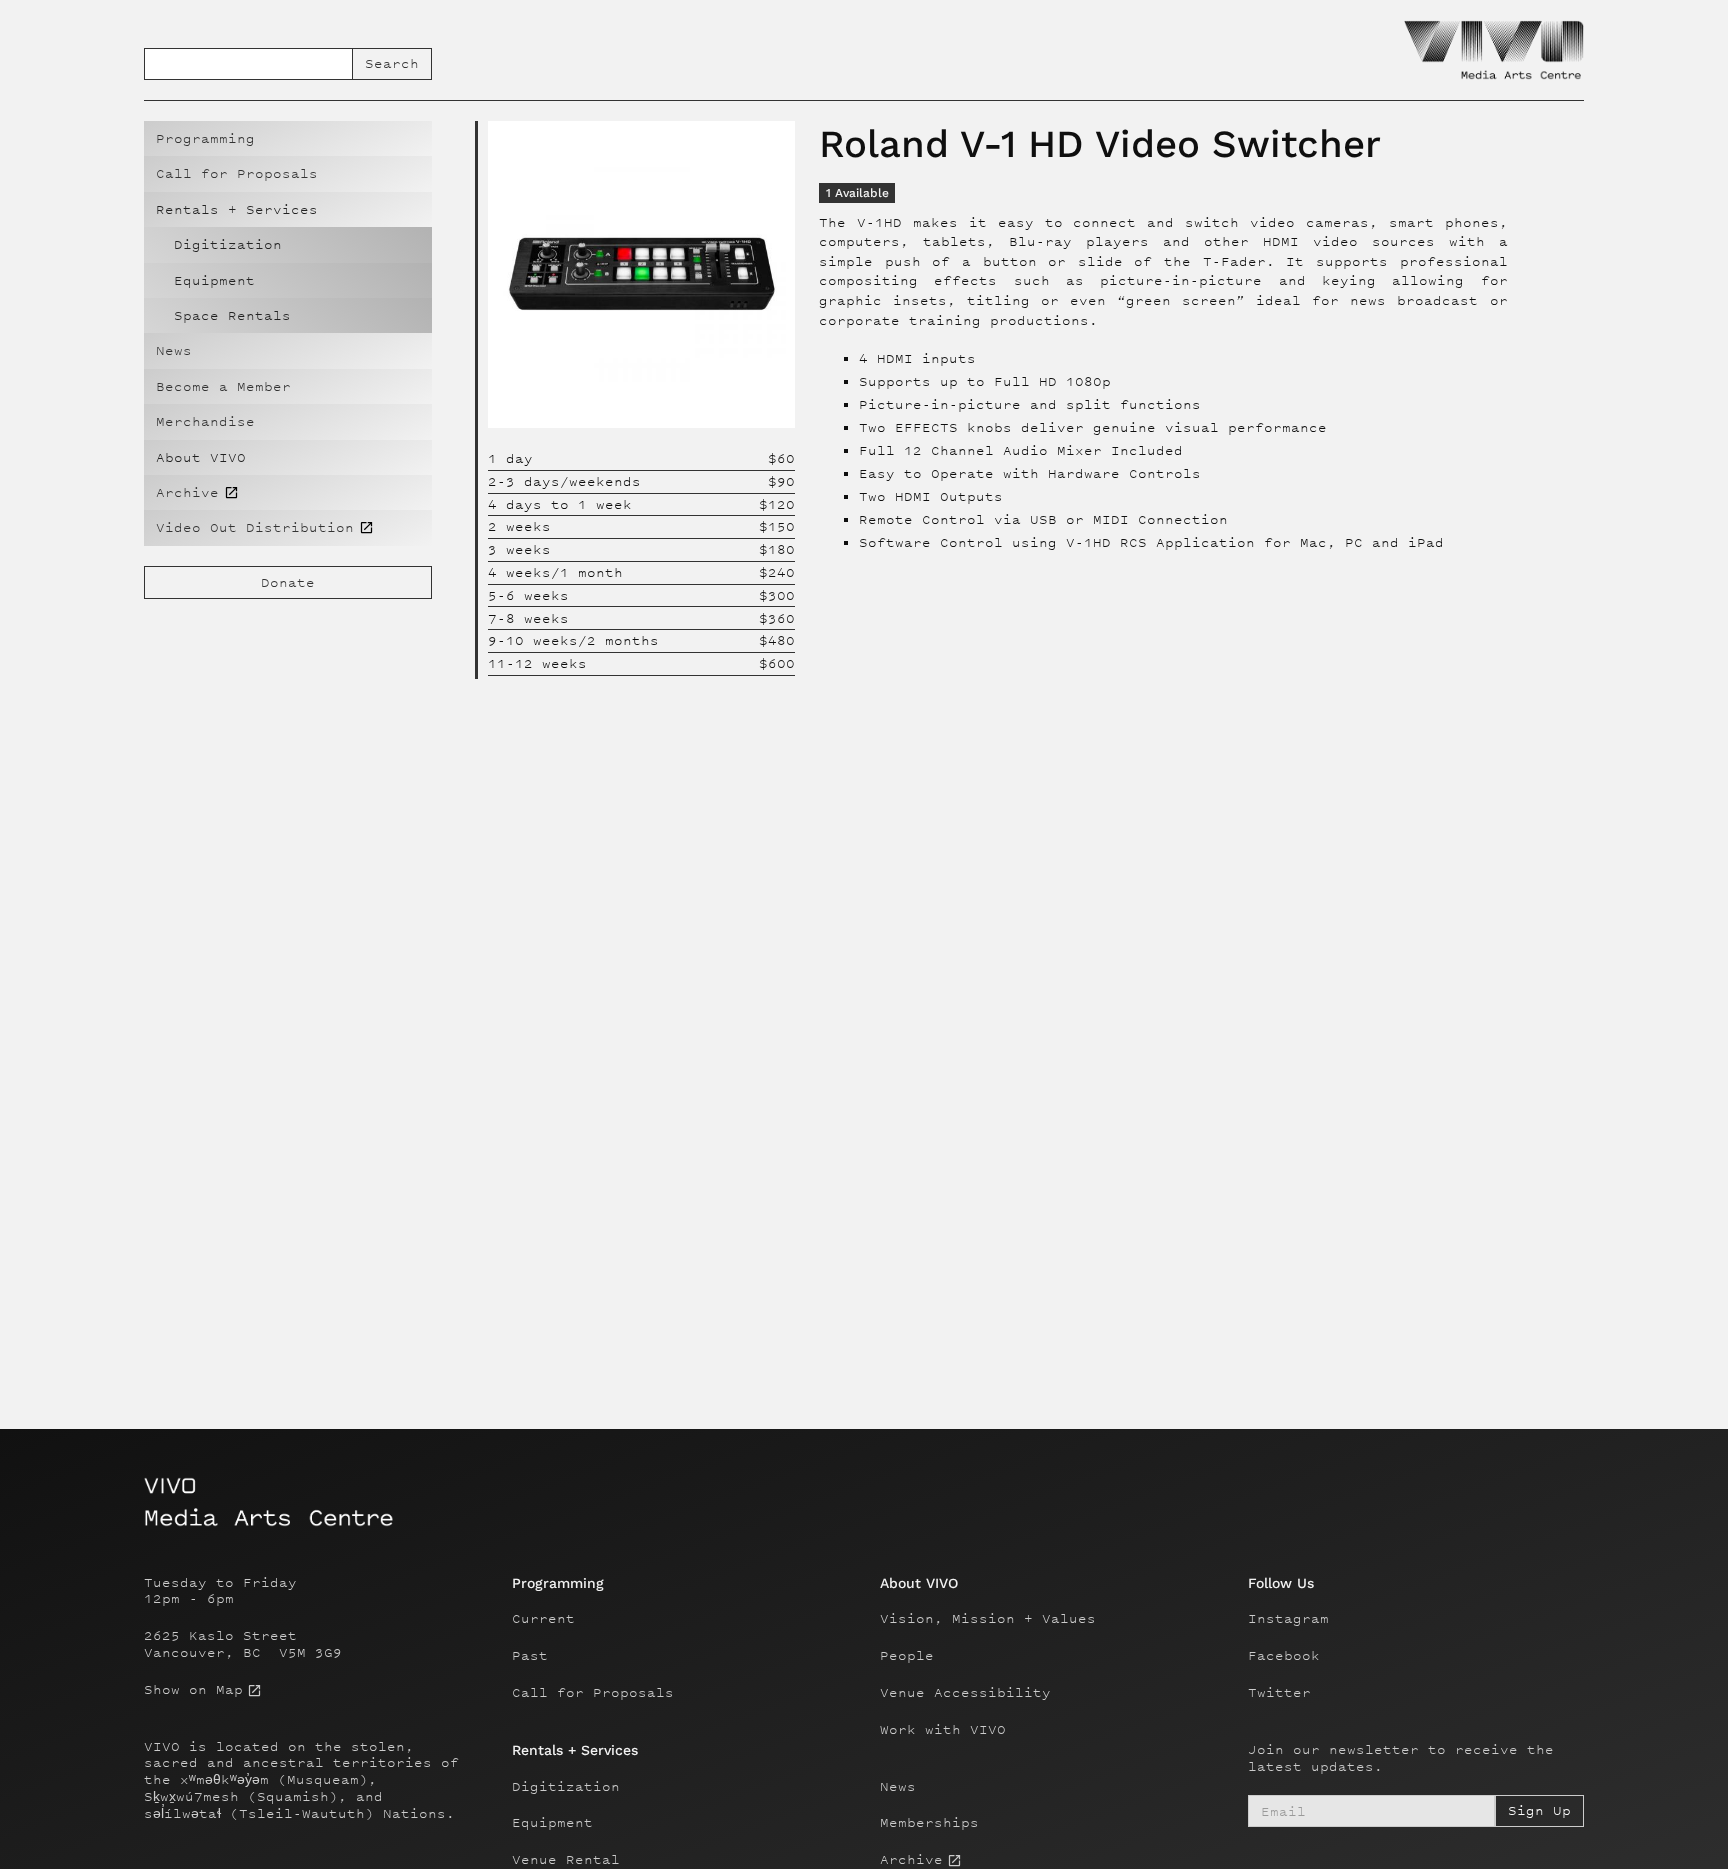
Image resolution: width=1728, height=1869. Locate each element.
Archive (911, 1860)
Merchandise (205, 421)
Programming (205, 138)
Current (543, 1619)
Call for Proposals (237, 173)
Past (530, 1656)
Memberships (929, 1823)
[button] (288, 209)
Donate (288, 582)
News (174, 350)
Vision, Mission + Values (988, 1619)
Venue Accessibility (965, 1693)
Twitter (1279, 1693)
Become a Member (223, 386)
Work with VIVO (943, 1730)
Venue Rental (566, 1860)
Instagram (1288, 1619)
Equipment (214, 280)
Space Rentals (232, 315)
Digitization (228, 244)
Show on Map (193, 1690)
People (907, 1656)
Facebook (1284, 1656)
